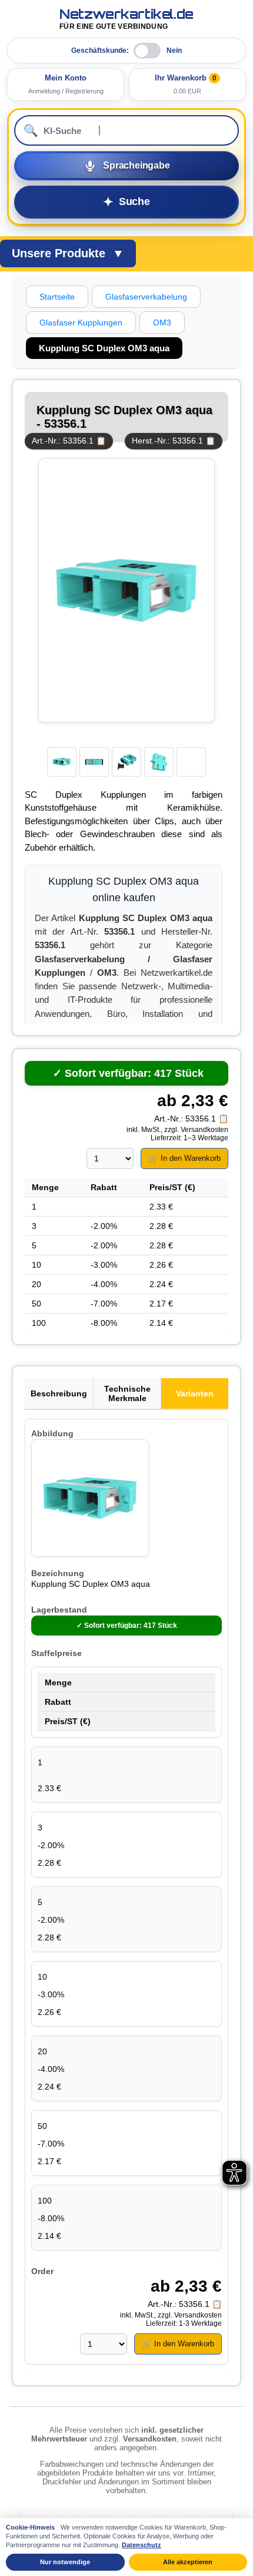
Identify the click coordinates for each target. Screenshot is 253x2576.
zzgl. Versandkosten (196, 1130)
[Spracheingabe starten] (126, 166)
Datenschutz (142, 2545)
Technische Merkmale (127, 1393)
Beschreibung (59, 1393)
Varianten (195, 1393)
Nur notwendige (65, 2562)
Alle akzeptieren (188, 2562)
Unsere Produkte (68, 253)
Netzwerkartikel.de (126, 19)
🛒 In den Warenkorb (184, 1158)
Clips (164, 821)
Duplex (69, 795)
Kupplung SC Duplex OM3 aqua (91, 1584)
